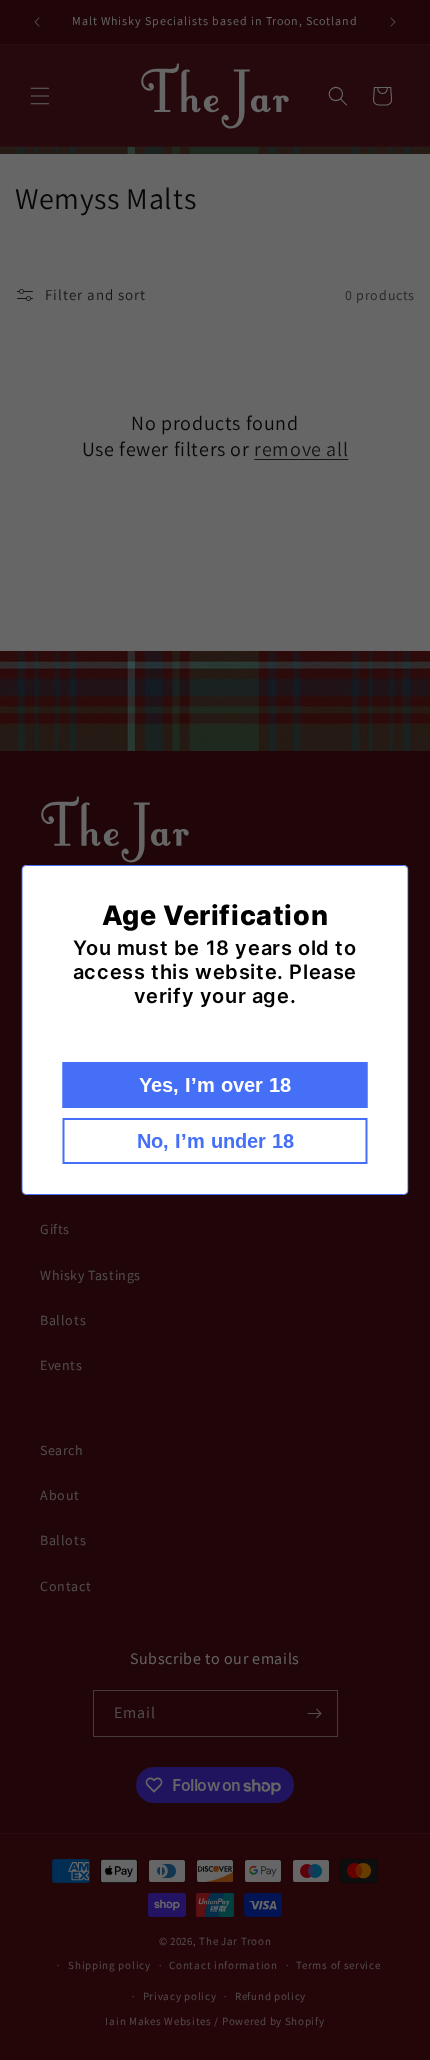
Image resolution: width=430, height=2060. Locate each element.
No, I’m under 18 (215, 1141)
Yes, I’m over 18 (215, 1085)
